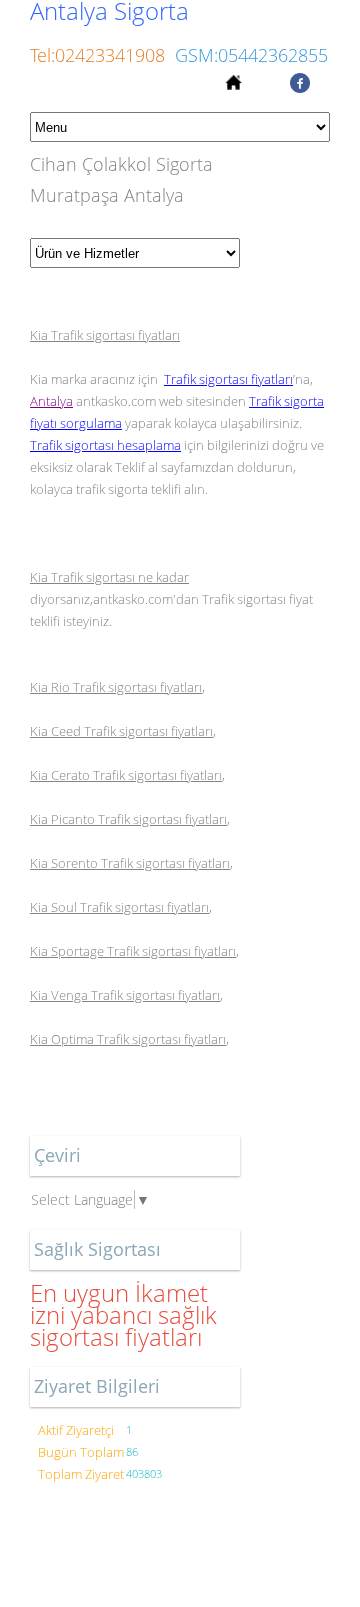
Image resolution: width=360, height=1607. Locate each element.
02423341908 (110, 55)
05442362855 (273, 55)
